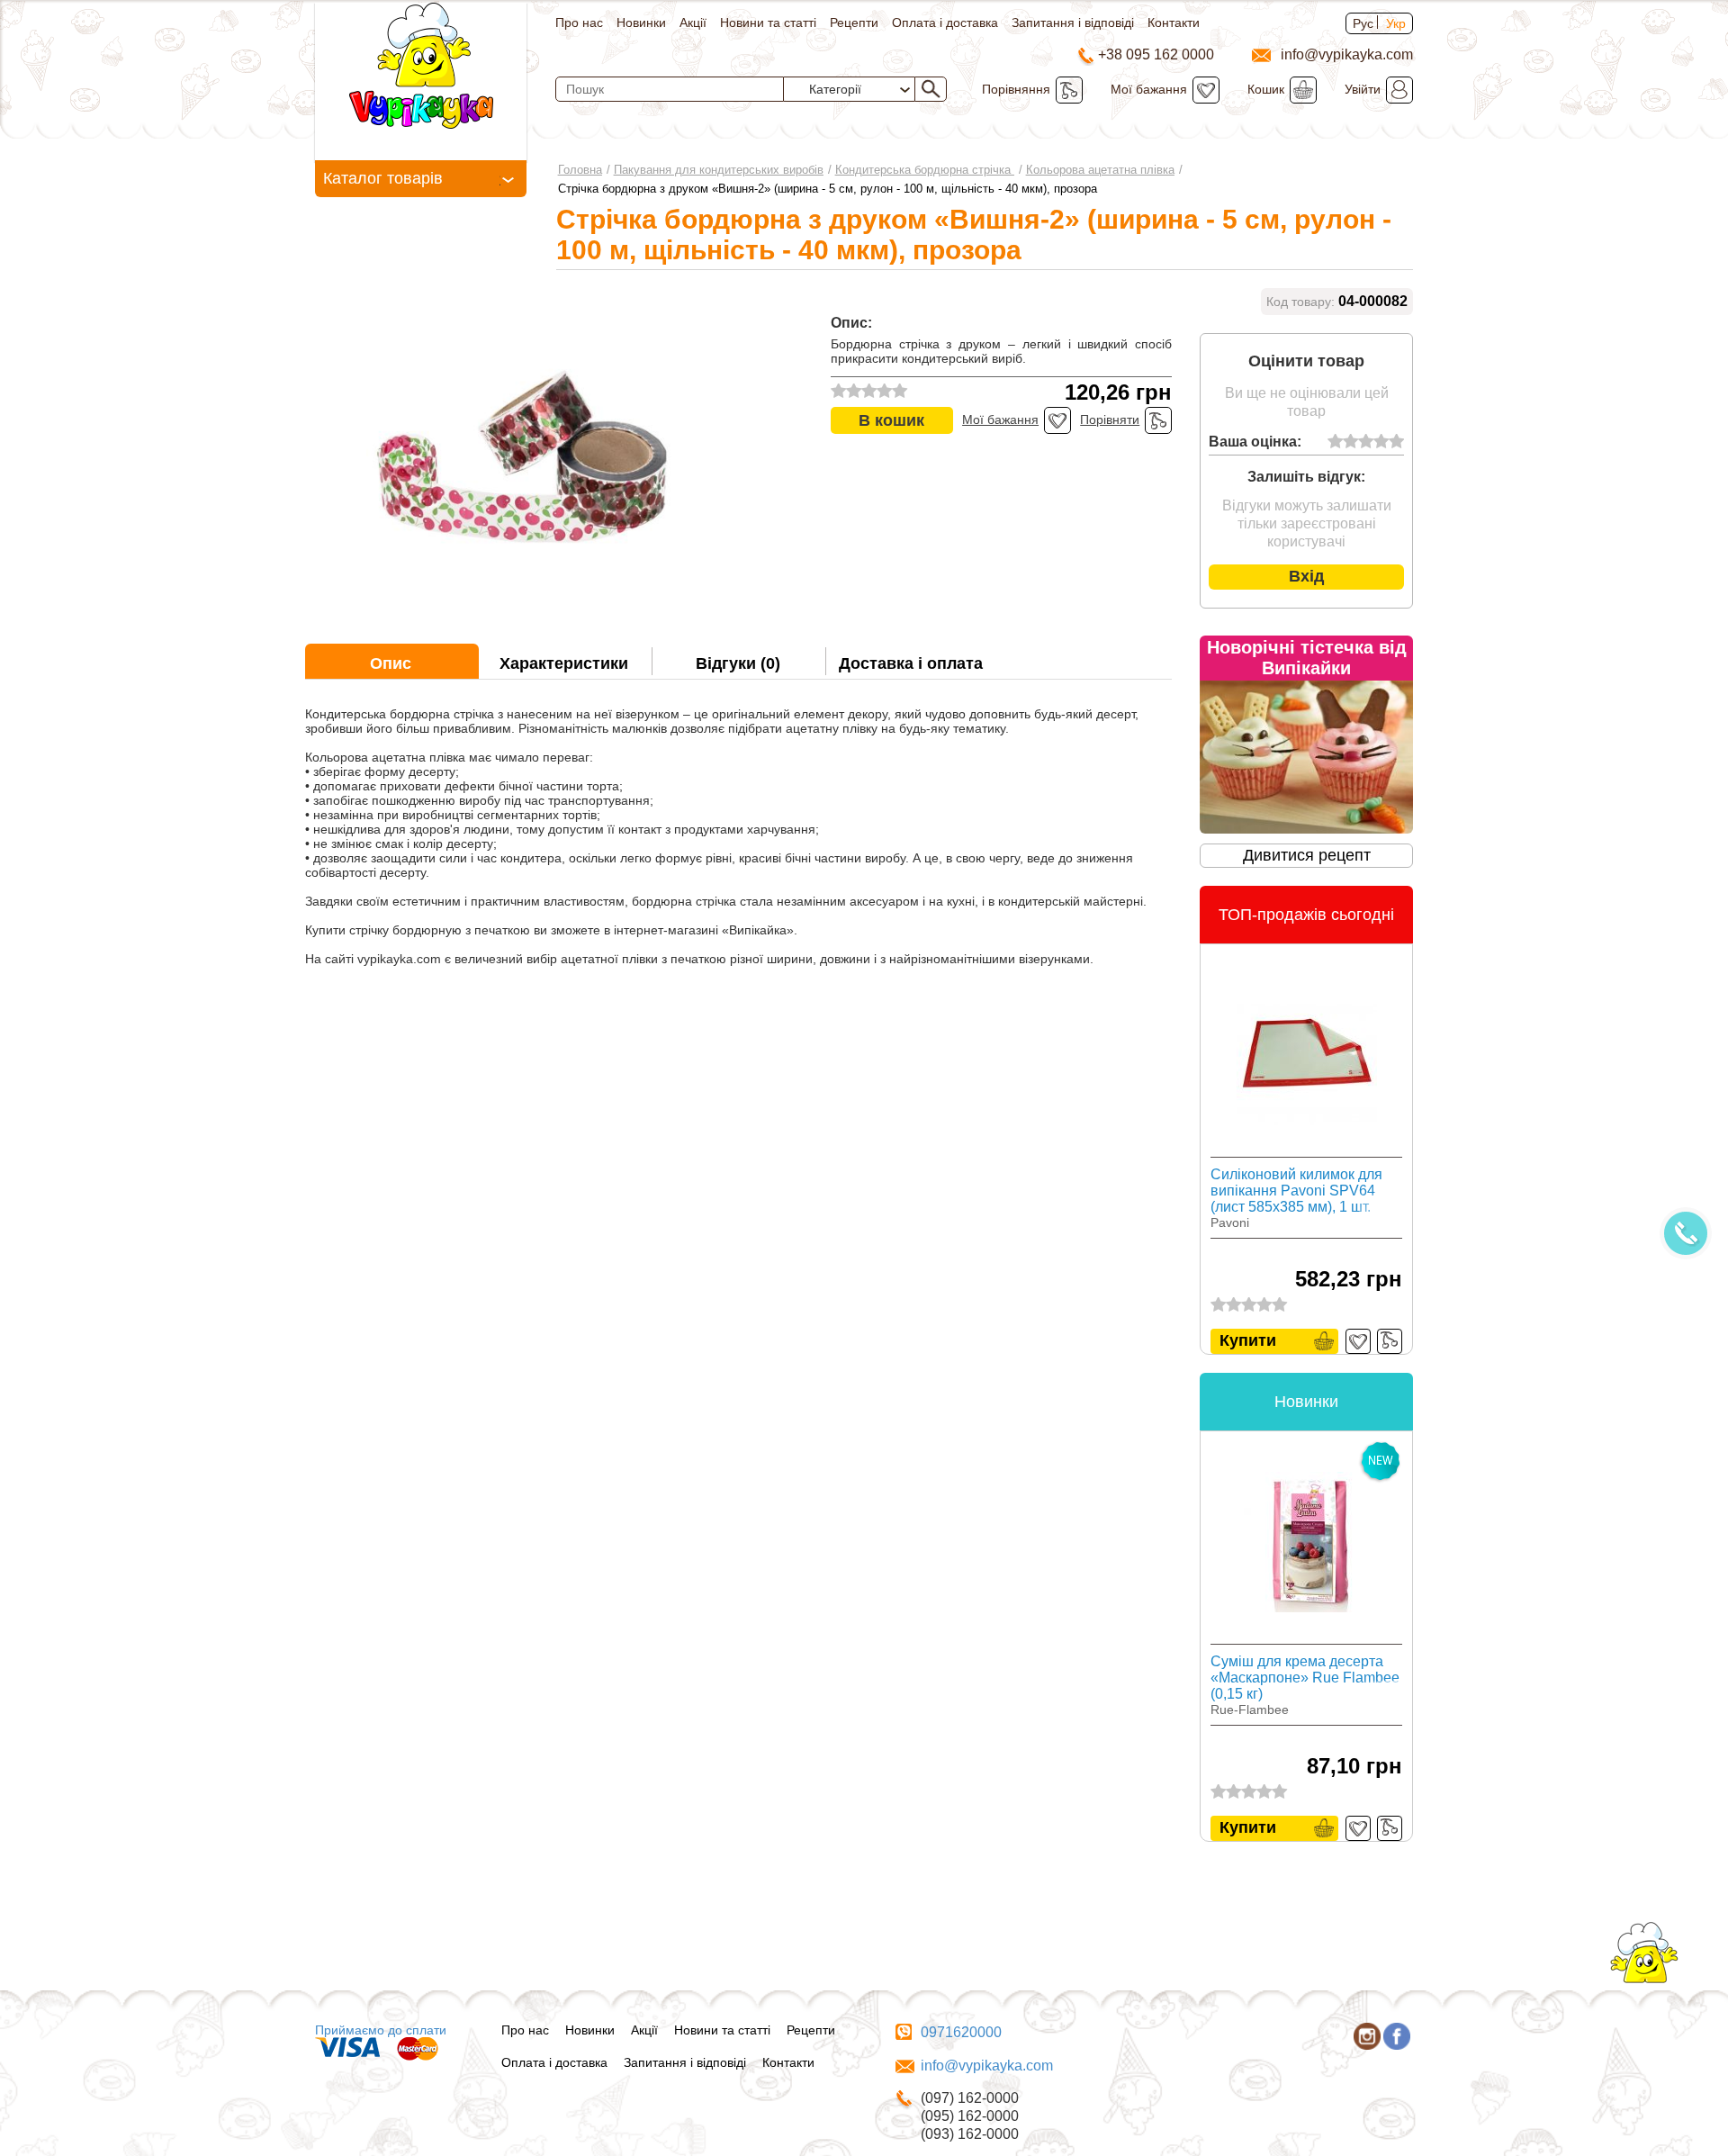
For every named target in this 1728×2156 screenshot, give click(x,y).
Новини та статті (768, 23)
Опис (391, 663)
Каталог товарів (383, 178)
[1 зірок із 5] (1335, 442)
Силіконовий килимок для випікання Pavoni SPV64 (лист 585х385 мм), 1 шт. (1296, 1191)
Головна (580, 170)
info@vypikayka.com (987, 2066)
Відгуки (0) (738, 663)
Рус (1363, 23)
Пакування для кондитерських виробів (719, 170)
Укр (1396, 23)
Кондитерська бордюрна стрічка (925, 170)
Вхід (1306, 576)
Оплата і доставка (945, 23)
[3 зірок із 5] (1366, 442)
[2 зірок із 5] (1350, 442)
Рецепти (854, 23)
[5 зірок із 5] (1396, 442)
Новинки (641, 23)
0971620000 (961, 2032)
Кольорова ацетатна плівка (1100, 170)
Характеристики (564, 663)
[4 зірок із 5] (1381, 442)
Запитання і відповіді (1073, 23)
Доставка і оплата (911, 663)
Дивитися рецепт (1307, 855)
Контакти (1174, 23)
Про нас (579, 23)
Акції (693, 23)
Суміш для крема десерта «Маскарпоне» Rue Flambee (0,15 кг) (1305, 1678)
